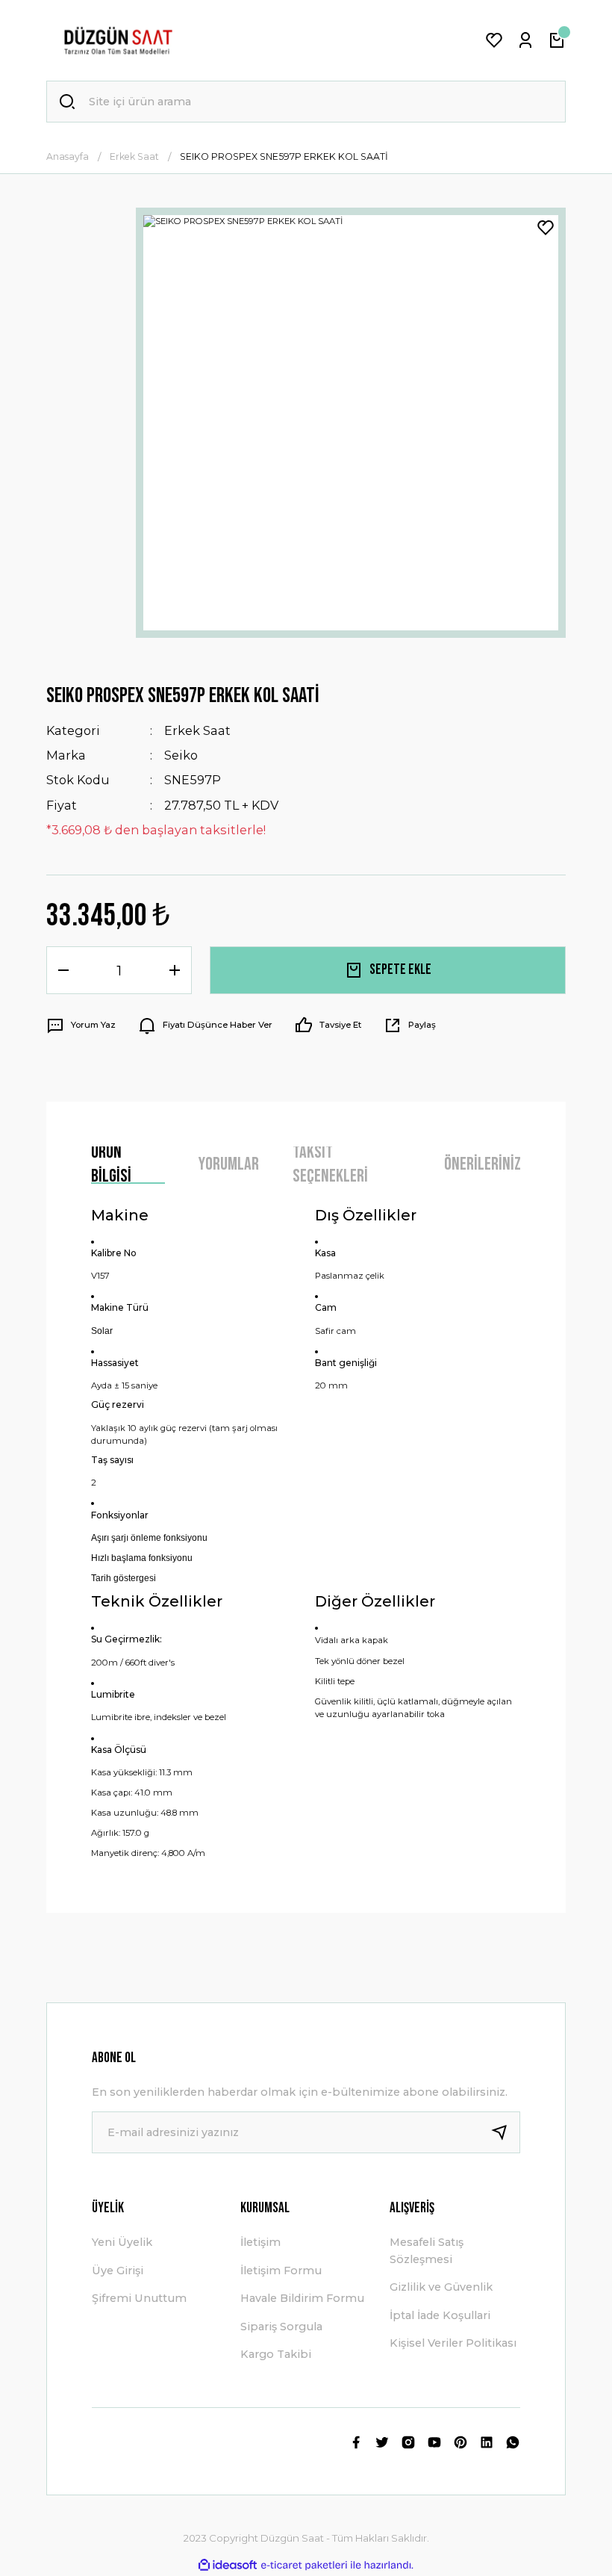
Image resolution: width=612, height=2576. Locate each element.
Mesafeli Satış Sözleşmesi (427, 2250)
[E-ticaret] (304, 2565)
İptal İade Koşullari (440, 2315)
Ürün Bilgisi (111, 1165)
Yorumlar (229, 1164)
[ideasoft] (228, 2566)
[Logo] (118, 40)
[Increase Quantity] (175, 970)
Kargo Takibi (276, 2354)
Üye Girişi (118, 2271)
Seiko (181, 755)
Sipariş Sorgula (281, 2327)
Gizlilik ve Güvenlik (441, 2287)
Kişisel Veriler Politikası (453, 2343)
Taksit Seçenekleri (330, 1165)
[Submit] (505, 2132)
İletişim (260, 2242)
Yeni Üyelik (122, 2242)
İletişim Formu (281, 2271)
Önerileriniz (483, 1164)
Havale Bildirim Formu (302, 2298)
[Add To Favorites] (546, 228)
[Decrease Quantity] (63, 970)
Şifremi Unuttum (139, 2298)
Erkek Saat (197, 730)
